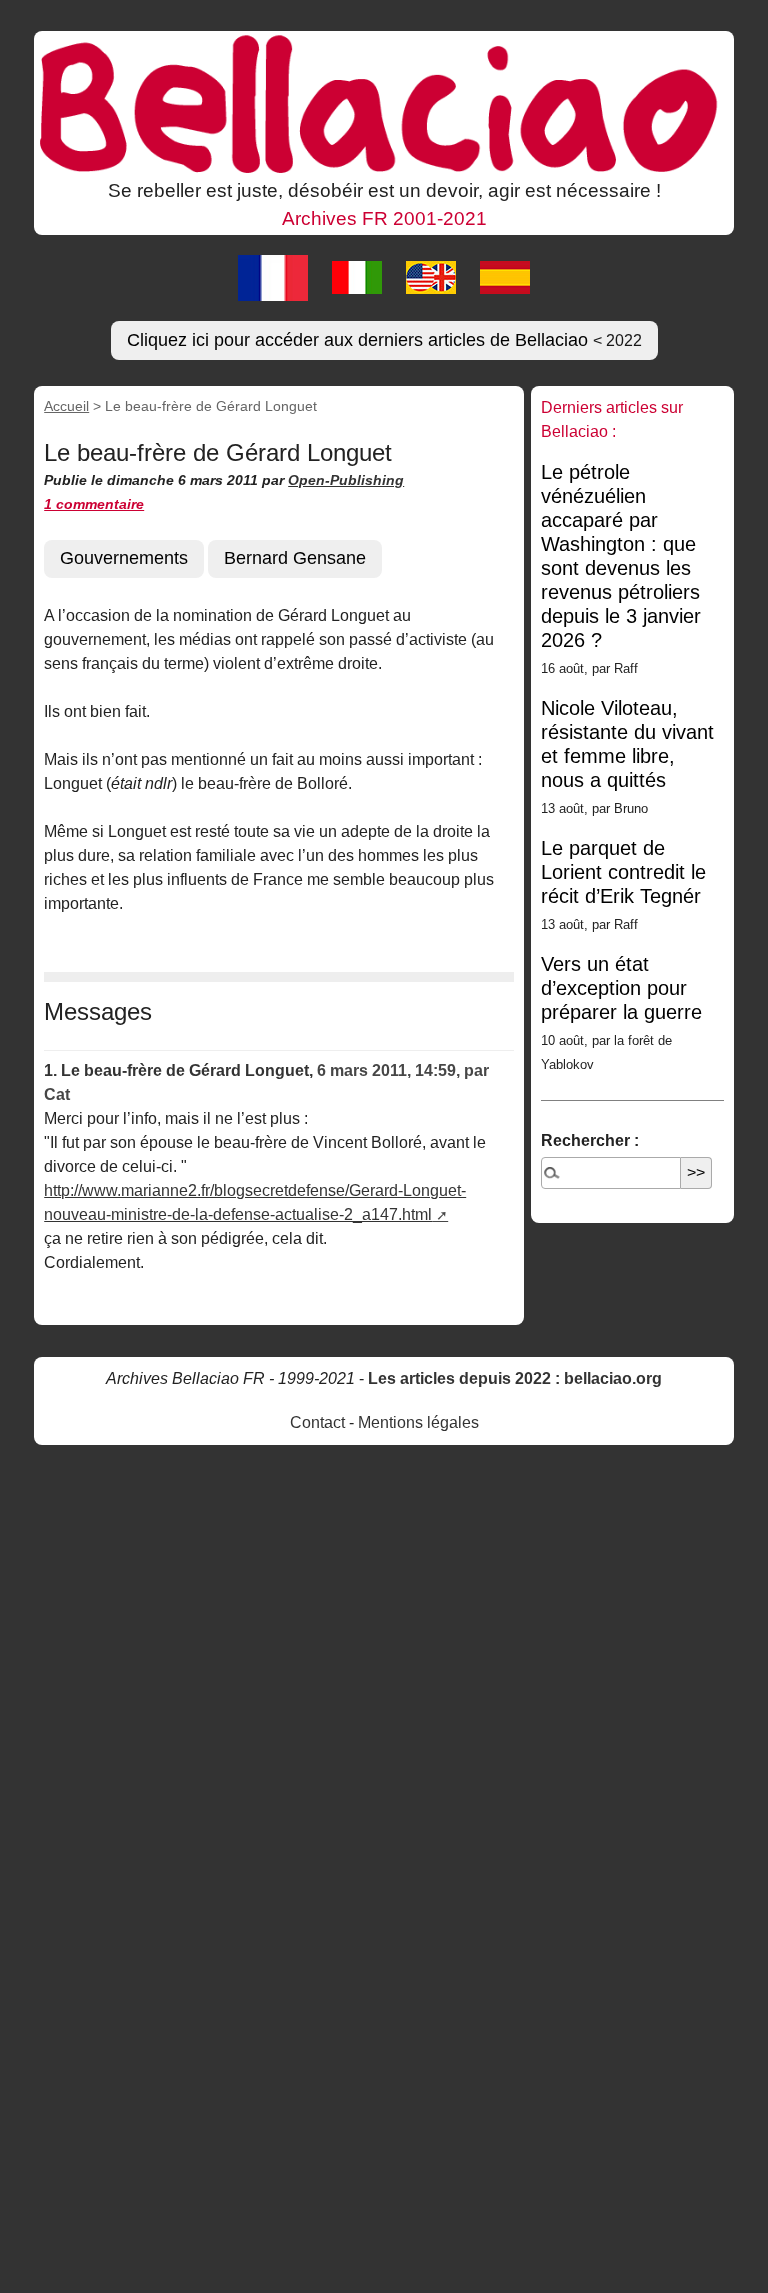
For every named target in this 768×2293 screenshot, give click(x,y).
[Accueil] (384, 102)
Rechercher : (590, 1140)
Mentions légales (418, 1422)
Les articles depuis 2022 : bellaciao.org (515, 1378)
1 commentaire (94, 504)
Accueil (66, 406)
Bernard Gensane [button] (295, 558)
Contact (317, 1422)
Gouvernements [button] (124, 558)
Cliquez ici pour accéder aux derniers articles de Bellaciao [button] (384, 340)
